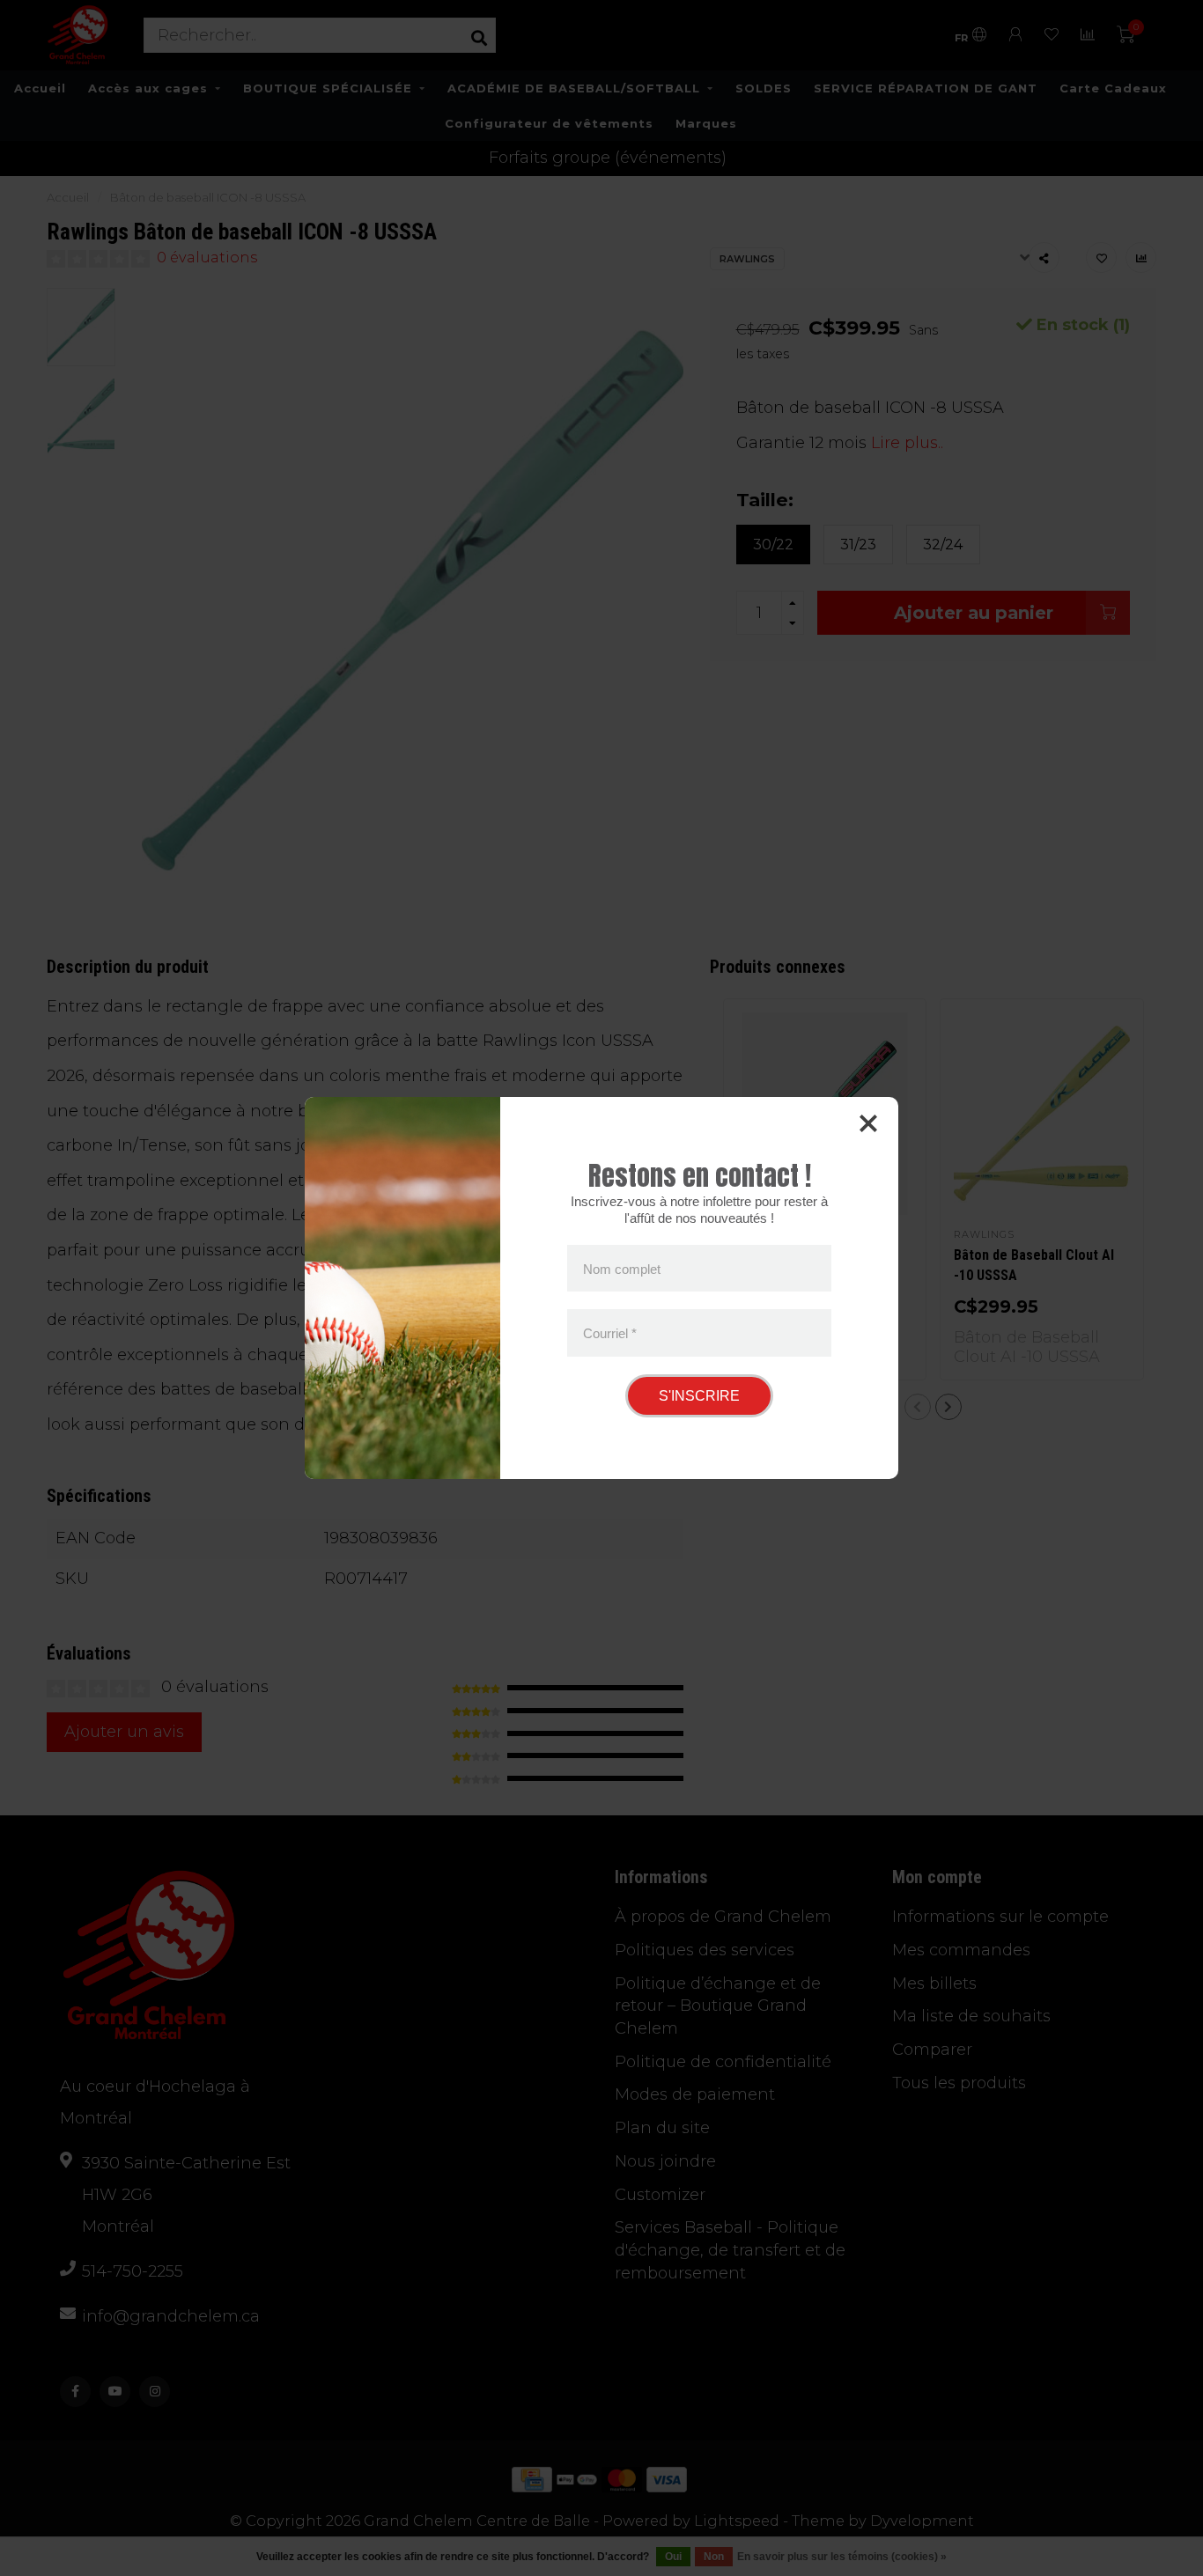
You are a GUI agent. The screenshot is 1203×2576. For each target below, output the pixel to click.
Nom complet (622, 1268)
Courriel (610, 1333)
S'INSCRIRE (699, 1396)
